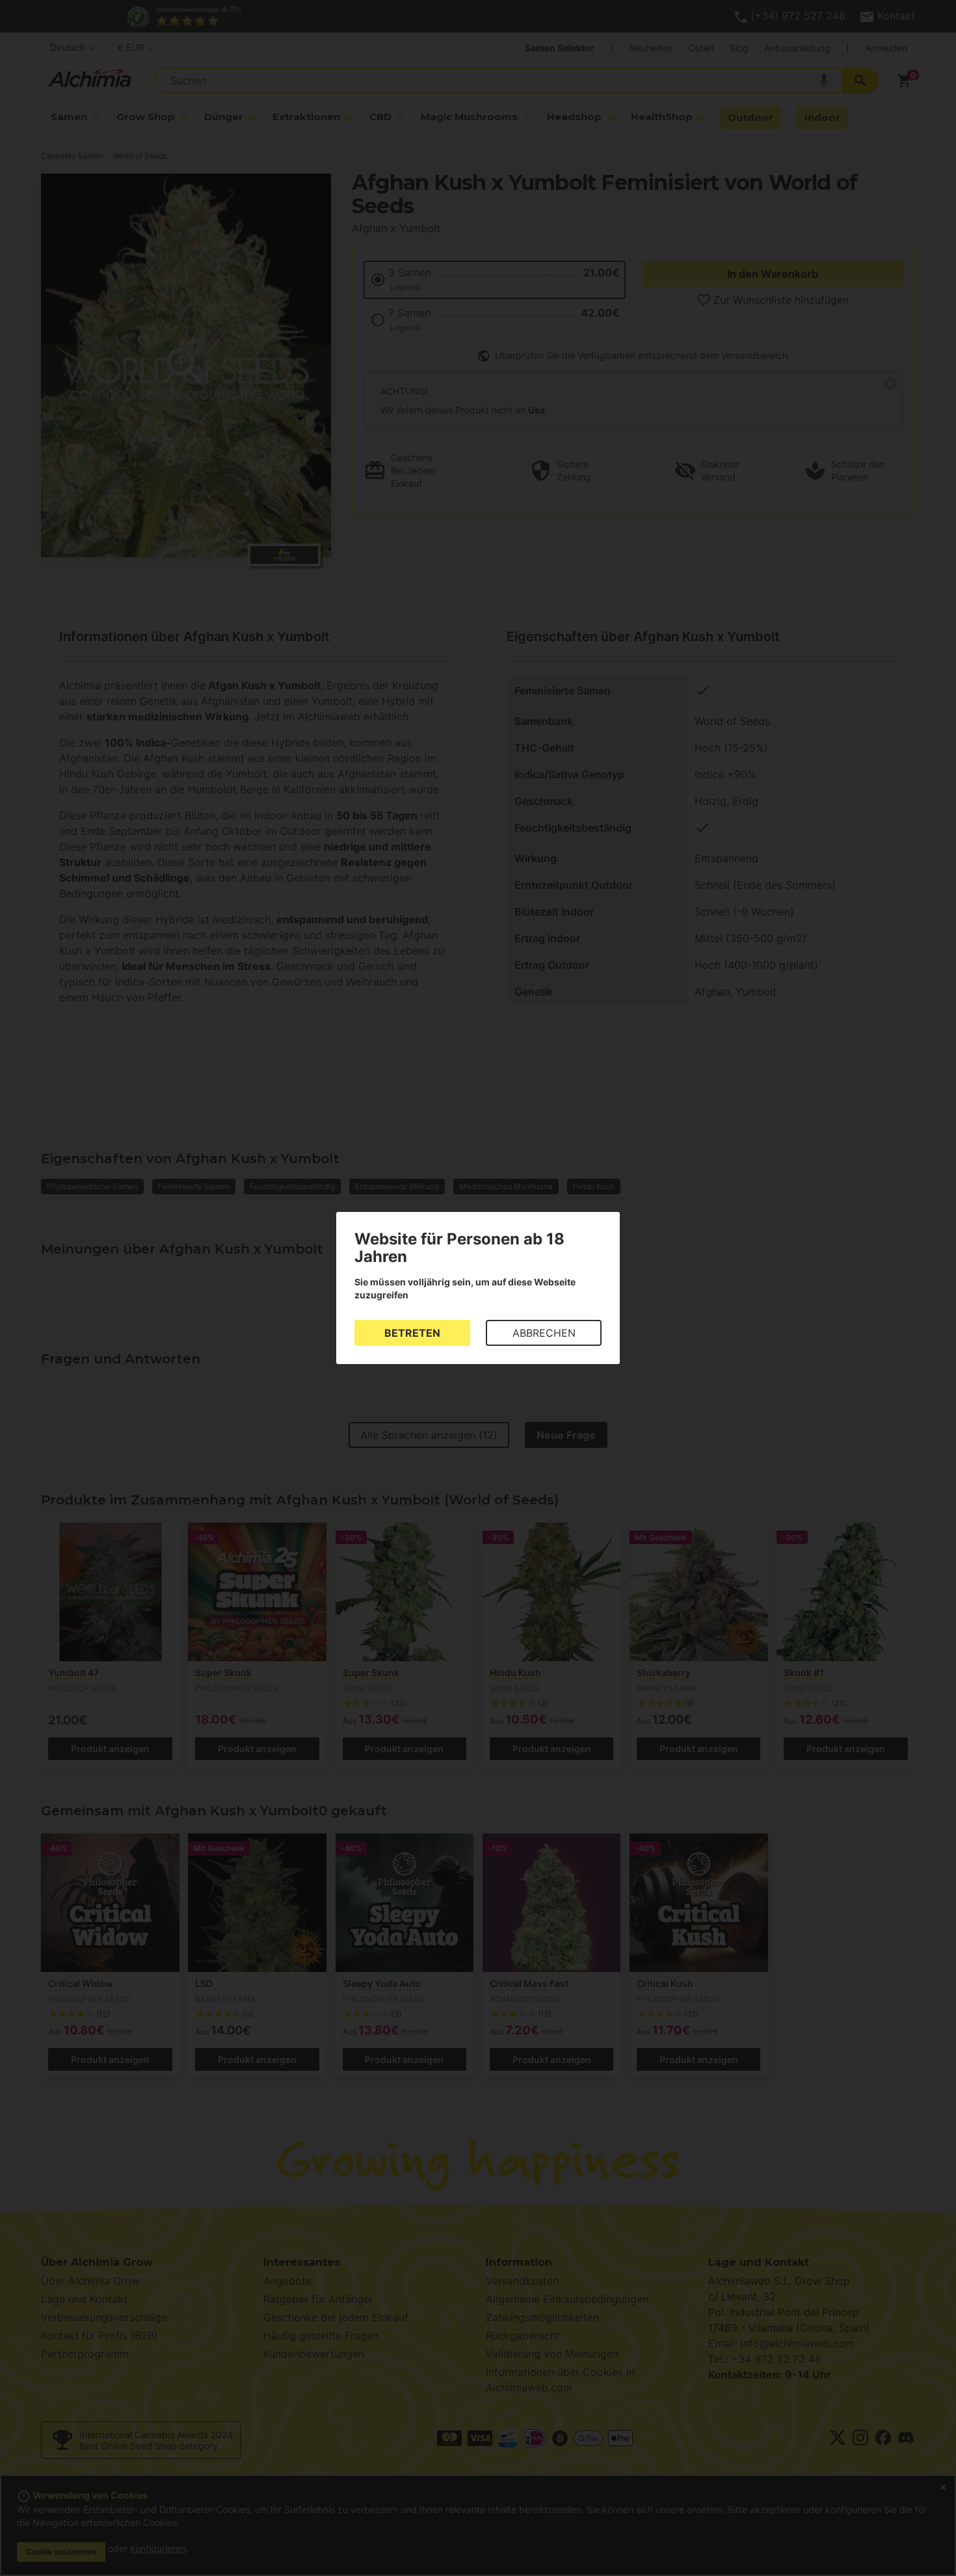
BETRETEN (412, 1333)
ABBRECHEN (544, 1333)
